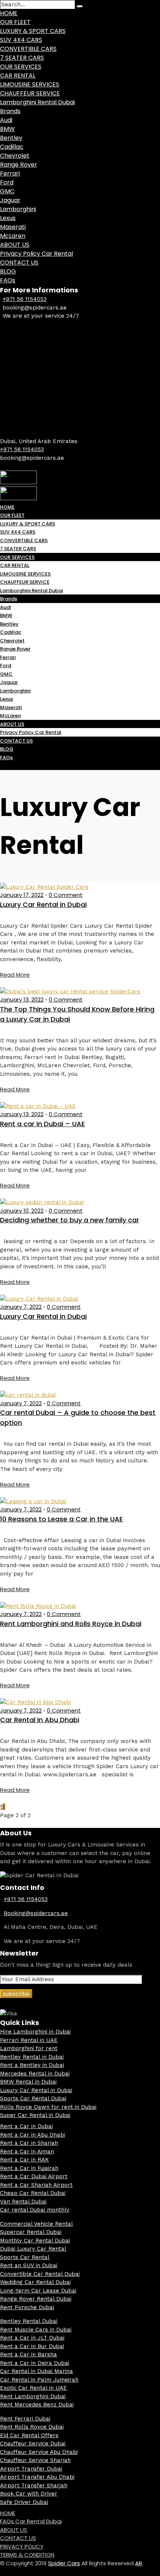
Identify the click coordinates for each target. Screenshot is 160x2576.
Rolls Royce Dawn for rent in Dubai (48, 2107)
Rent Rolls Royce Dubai (32, 2427)
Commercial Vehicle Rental (36, 2224)
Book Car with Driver (29, 2494)
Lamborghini (18, 209)
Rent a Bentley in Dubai (32, 2065)
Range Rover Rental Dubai (36, 2299)
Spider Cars (64, 2563)
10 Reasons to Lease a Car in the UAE (61, 1519)
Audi (6, 120)
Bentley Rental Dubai (29, 2321)
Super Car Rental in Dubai (35, 2115)
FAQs (8, 280)
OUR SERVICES (21, 67)
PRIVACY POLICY (22, 2546)
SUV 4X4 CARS (21, 40)
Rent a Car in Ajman (27, 2151)
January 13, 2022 (22, 999)
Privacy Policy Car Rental (36, 254)
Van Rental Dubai (23, 2202)
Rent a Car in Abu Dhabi (33, 2135)
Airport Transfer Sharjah (34, 2485)
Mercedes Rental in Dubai (35, 2074)
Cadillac (12, 147)
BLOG (8, 271)
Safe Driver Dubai (24, 2502)
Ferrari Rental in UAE (29, 2040)
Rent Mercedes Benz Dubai (37, 2405)
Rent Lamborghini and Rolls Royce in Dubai (71, 1624)
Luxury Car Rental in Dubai (43, 904)
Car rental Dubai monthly (35, 2210)
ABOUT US (15, 245)
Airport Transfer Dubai (31, 2469)
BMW (7, 129)
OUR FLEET (15, 22)
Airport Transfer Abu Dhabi (37, 2477)
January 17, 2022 (22, 895)
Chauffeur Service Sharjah (35, 2460)
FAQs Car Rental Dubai (31, 2521)
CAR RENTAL (18, 76)
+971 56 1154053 (25, 299)
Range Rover (19, 165)
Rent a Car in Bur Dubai (32, 2346)
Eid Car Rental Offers (29, 2435)
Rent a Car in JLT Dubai (32, 2338)
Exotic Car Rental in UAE (33, 2388)
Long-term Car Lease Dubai (38, 2291)
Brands (10, 111)
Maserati (13, 227)
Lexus (8, 218)
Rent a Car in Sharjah (29, 2143)
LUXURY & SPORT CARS (33, 31)
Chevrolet (15, 156)
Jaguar (10, 200)
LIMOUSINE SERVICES (30, 84)
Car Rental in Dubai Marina (36, 2371)
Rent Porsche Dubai (27, 2307)
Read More (15, 975)
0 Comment (66, 895)
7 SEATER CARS (22, 58)
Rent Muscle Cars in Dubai (36, 2330)
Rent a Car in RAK (24, 2160)
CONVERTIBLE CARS (28, 49)
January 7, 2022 (21, 1307)
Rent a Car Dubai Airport (34, 2176)
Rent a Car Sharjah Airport (36, 2185)
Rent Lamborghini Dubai (33, 2396)
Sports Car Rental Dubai (33, 2098)
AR (139, 2563)
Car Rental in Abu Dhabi (40, 1720)
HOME (9, 13)
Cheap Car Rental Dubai (33, 2193)
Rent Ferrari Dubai (25, 2419)
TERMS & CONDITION (27, 2555)
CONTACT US (19, 263)
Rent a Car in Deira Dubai (35, 2363)
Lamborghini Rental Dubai (37, 102)
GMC (7, 191)
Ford (7, 182)
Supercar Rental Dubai (31, 2232)
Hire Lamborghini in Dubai (35, 2032)
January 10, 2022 (22, 1211)
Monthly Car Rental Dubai (35, 2241)
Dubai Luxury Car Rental (33, 2249)
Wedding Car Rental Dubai (35, 2282)
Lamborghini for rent (29, 2048)
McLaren (13, 236)
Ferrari (10, 173)
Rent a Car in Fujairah (29, 2168)
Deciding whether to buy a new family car (70, 1220)
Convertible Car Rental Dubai (40, 2274)
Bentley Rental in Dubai (32, 2057)
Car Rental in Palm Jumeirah (39, 2380)
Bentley (11, 138)
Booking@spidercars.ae (36, 1913)
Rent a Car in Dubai (26, 2126)
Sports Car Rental (25, 2257)
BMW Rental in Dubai (28, 2082)
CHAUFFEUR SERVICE (30, 93)
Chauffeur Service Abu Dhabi (39, 2452)
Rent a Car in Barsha (28, 2354)
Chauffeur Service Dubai (33, 2444)
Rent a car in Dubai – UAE (42, 1124)
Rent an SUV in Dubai (29, 2265)
